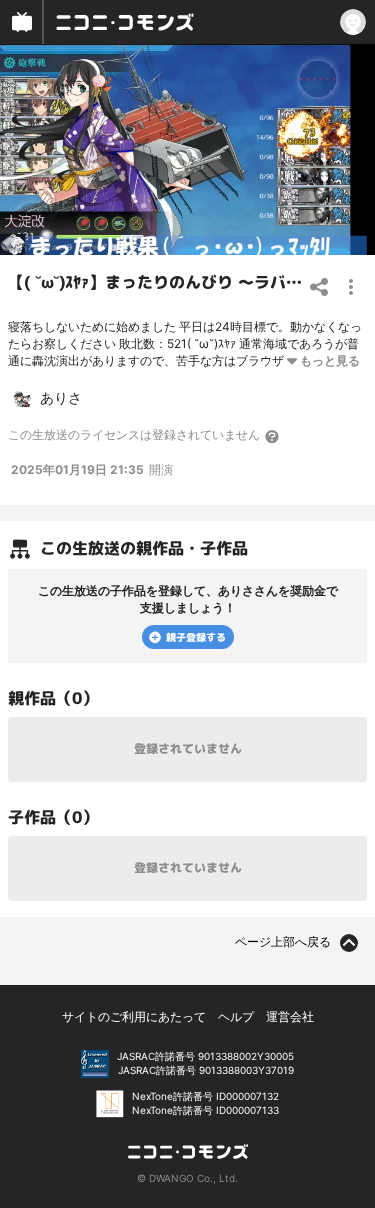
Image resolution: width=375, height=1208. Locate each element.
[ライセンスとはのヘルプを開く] (273, 436)
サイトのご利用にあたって (134, 1016)
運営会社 (290, 1016)
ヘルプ (236, 1016)
